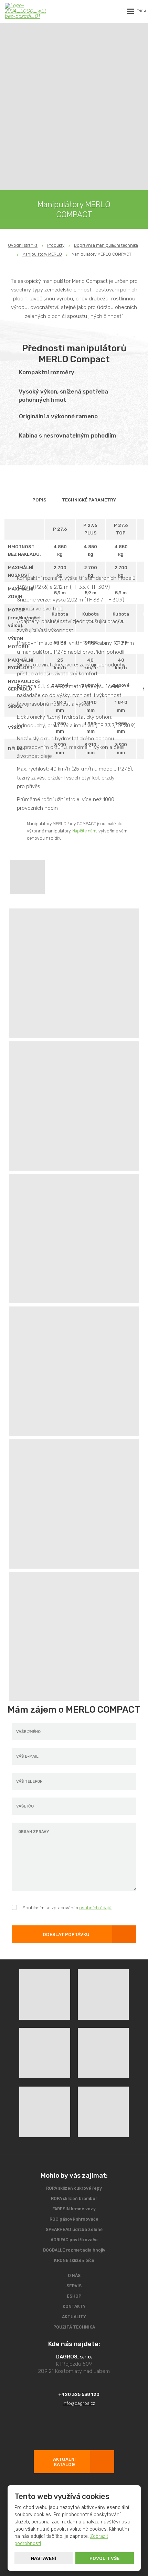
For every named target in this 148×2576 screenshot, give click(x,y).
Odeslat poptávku (66, 1934)
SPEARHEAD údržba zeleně (74, 2230)
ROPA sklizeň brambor (74, 2199)
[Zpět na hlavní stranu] (25, 11)
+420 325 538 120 (79, 2394)
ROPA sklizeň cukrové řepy (74, 2188)
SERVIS (74, 2286)
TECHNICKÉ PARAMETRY (89, 500)
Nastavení (44, 2558)
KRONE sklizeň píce (74, 2260)
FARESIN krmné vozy (74, 2209)
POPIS (39, 500)
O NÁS (74, 2276)
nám (92, 831)
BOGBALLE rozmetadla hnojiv (74, 2250)
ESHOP (74, 2296)
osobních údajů (95, 1908)
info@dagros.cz (79, 2403)
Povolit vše (104, 2558)
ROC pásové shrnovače (74, 2219)
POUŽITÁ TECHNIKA (74, 2327)
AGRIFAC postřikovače (74, 2240)
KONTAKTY (74, 2307)
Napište (80, 831)
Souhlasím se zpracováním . (67, 1908)
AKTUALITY (74, 2317)
